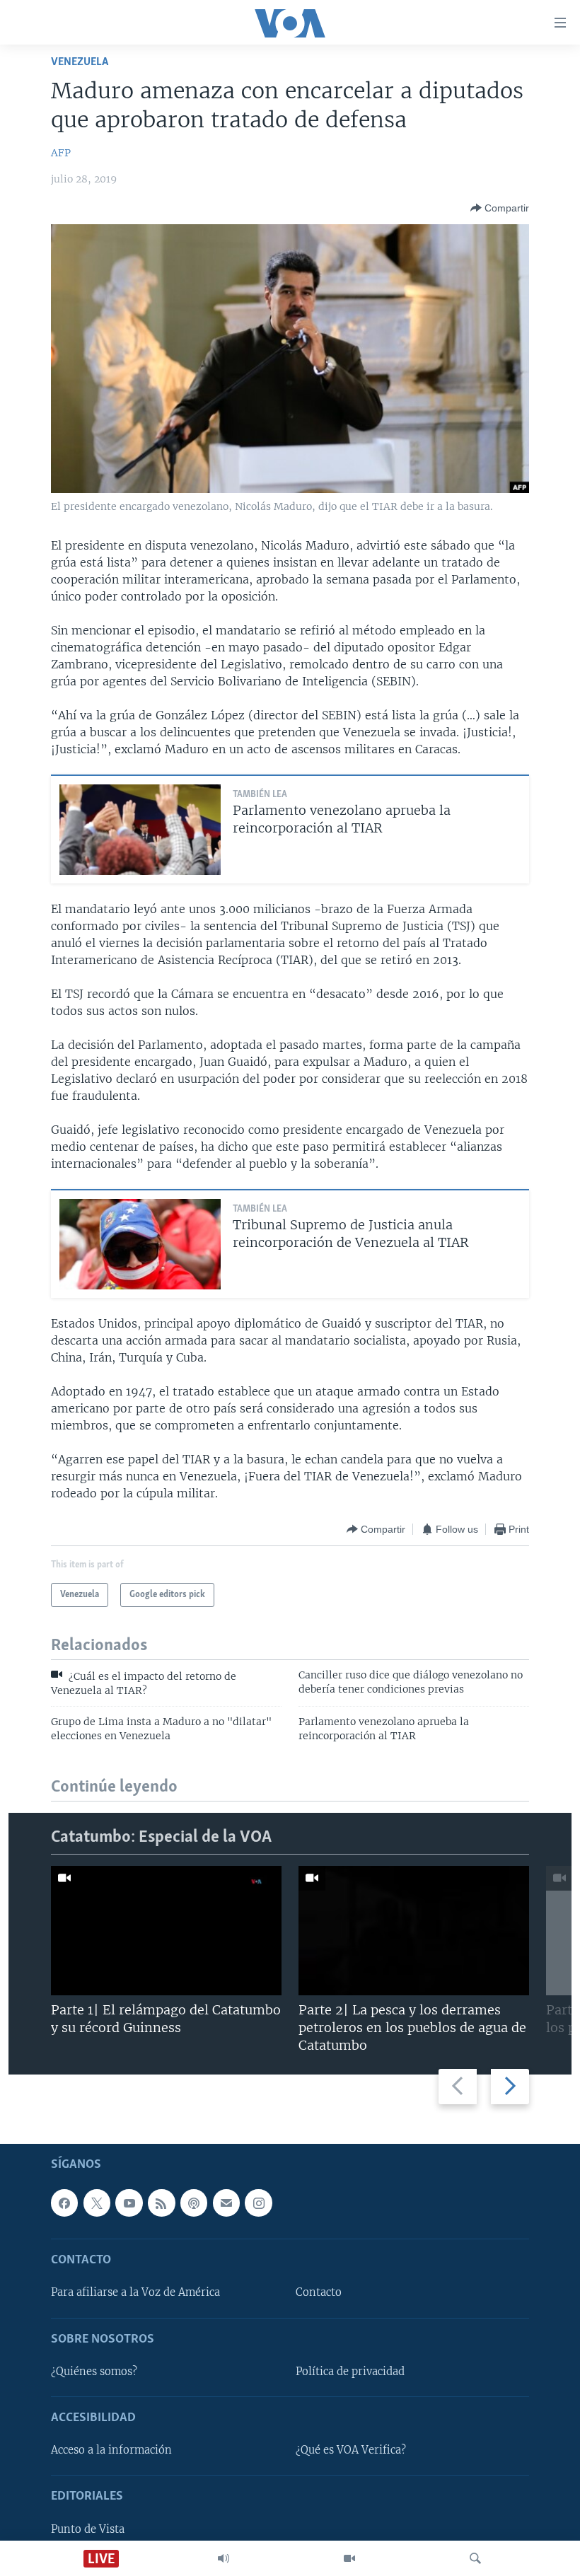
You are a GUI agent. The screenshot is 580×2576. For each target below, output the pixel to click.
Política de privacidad (350, 2372)
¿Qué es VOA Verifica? (351, 2450)
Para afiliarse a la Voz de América (135, 2292)
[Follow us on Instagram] (258, 2203)
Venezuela (80, 62)
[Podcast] (194, 2203)
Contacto (319, 2292)
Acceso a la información (111, 2450)
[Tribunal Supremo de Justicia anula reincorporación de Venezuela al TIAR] (140, 1244)
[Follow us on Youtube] (129, 2203)
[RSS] (161, 2203)
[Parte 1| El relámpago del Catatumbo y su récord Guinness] (166, 1931)
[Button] (500, 208)
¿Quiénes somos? (94, 2372)
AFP (61, 153)
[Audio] (224, 2558)
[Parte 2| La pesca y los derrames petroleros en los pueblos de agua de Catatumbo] (414, 1931)
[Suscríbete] (226, 2203)
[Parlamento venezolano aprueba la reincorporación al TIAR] (140, 830)
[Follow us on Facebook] (64, 2203)
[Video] (349, 2558)
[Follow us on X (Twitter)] (97, 2203)
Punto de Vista (88, 2529)
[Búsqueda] (475, 2558)
